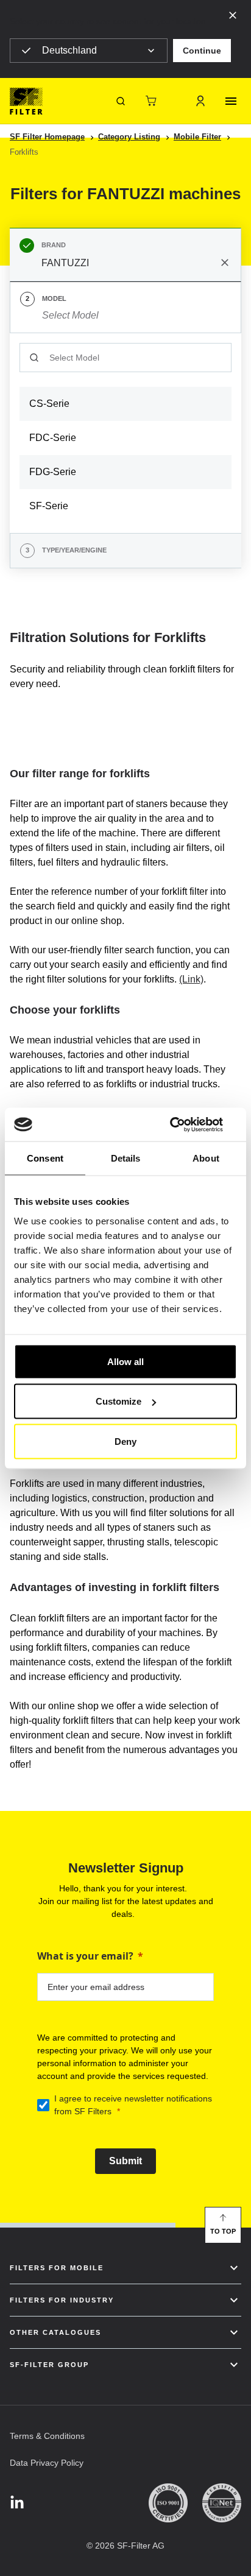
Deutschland (69, 50)
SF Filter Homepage (47, 137)
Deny (125, 1441)
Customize (118, 1401)
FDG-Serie (53, 472)
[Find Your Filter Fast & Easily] (121, 101)
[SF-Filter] (26, 101)
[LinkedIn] (17, 2503)
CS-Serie (49, 404)
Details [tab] (126, 1158)
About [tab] (206, 1158)
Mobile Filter (197, 137)
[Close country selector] (233, 15)
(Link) (191, 979)
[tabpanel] (125, 433)
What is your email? (85, 1956)
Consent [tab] (45, 1158)
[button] (202, 51)
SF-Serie (49, 506)
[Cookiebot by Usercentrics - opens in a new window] (184, 1124)
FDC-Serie (53, 438)
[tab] (125, 255)
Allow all (125, 1361)
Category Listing (129, 137)
